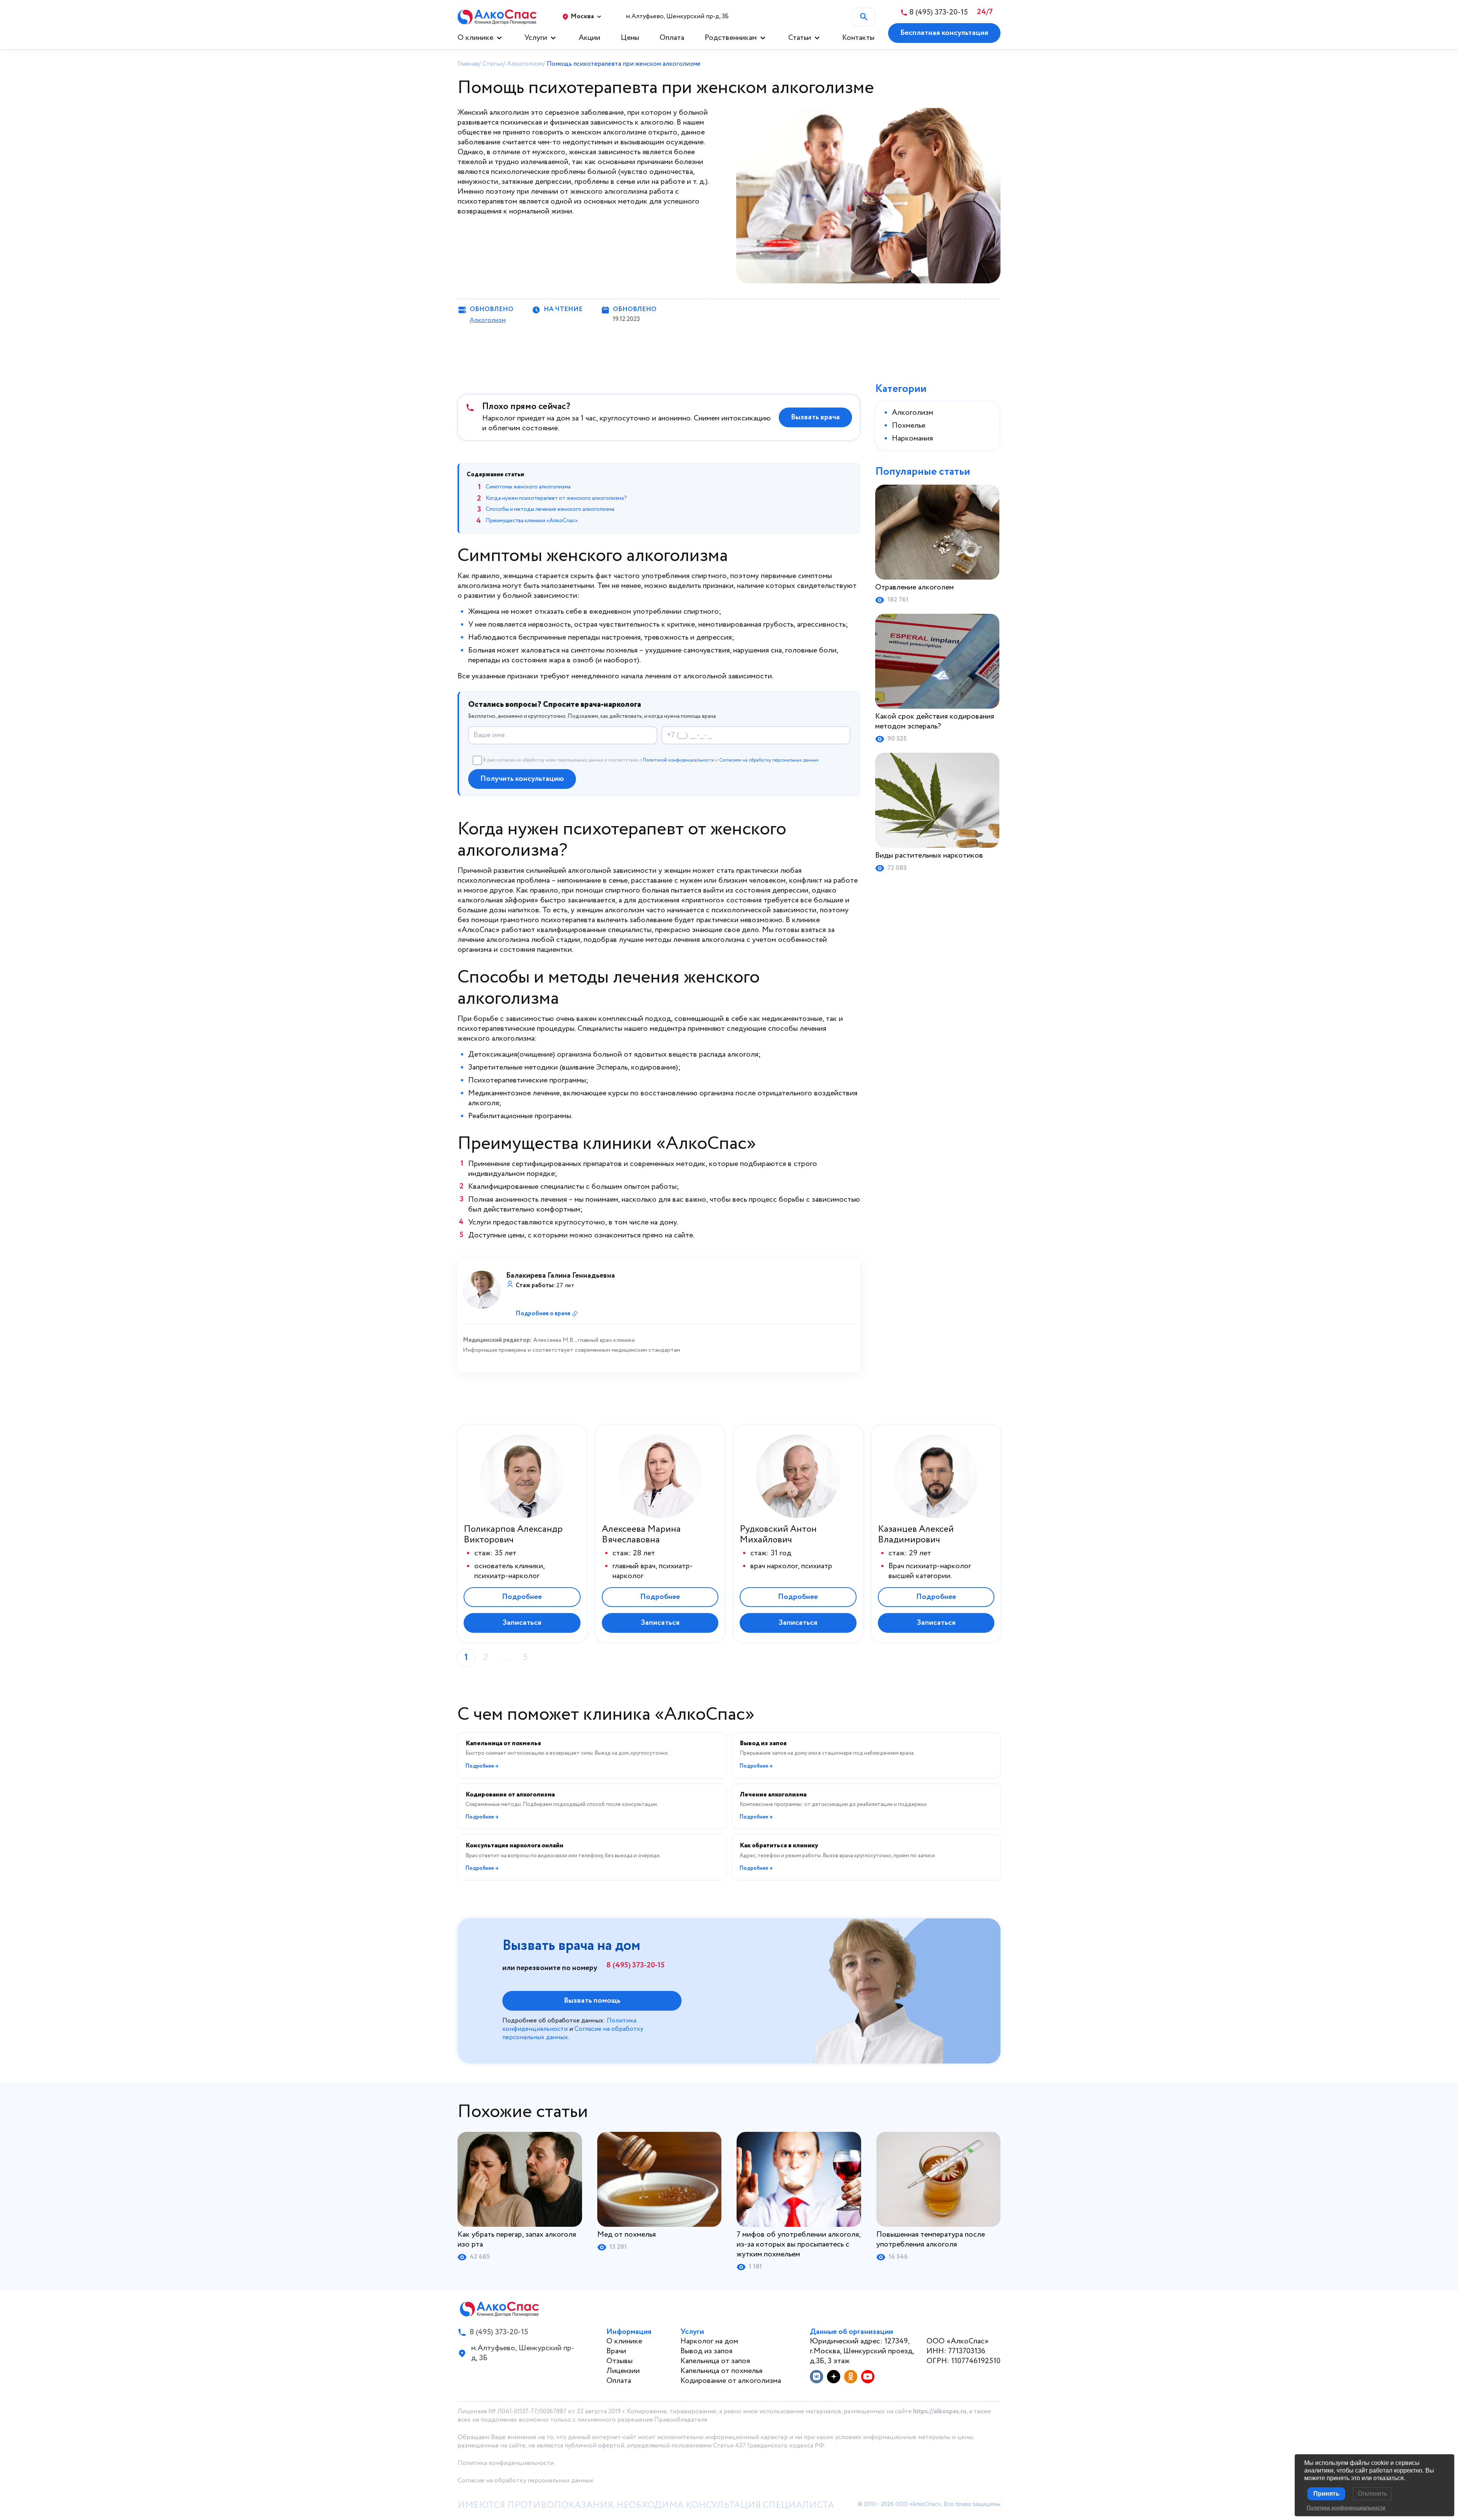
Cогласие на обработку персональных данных (525, 2481)
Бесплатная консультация (944, 33)
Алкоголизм (488, 320)
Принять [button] (1326, 2494)
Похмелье (909, 426)
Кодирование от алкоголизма (731, 2381)
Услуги (536, 38)
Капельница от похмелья (721, 2371)
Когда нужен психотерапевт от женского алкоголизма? (556, 498)
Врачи (616, 2351)
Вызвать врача (815, 417)
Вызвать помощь (592, 2001)
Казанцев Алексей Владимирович (916, 1535)
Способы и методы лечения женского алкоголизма (550, 509)
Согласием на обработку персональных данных (769, 760)
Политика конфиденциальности (506, 2463)
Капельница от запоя (715, 2361)
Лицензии (623, 2371)
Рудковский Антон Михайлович (778, 1535)
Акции (589, 38)
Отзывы (619, 2361)
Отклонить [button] (1372, 2494)
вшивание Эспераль (595, 1067)
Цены (630, 38)
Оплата (672, 38)
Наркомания (912, 438)
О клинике (475, 38)
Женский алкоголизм (493, 113)
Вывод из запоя (706, 2351)
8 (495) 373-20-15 (636, 1965)
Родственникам (731, 38)
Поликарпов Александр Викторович (513, 1535)
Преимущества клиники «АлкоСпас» (532, 521)
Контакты (858, 38)
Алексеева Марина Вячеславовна (641, 1535)
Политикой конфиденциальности (679, 760)
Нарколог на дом (709, 2341)
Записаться (522, 1623)
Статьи (800, 38)
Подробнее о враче (543, 1314)
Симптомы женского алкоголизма (528, 487)
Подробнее (522, 1597)
